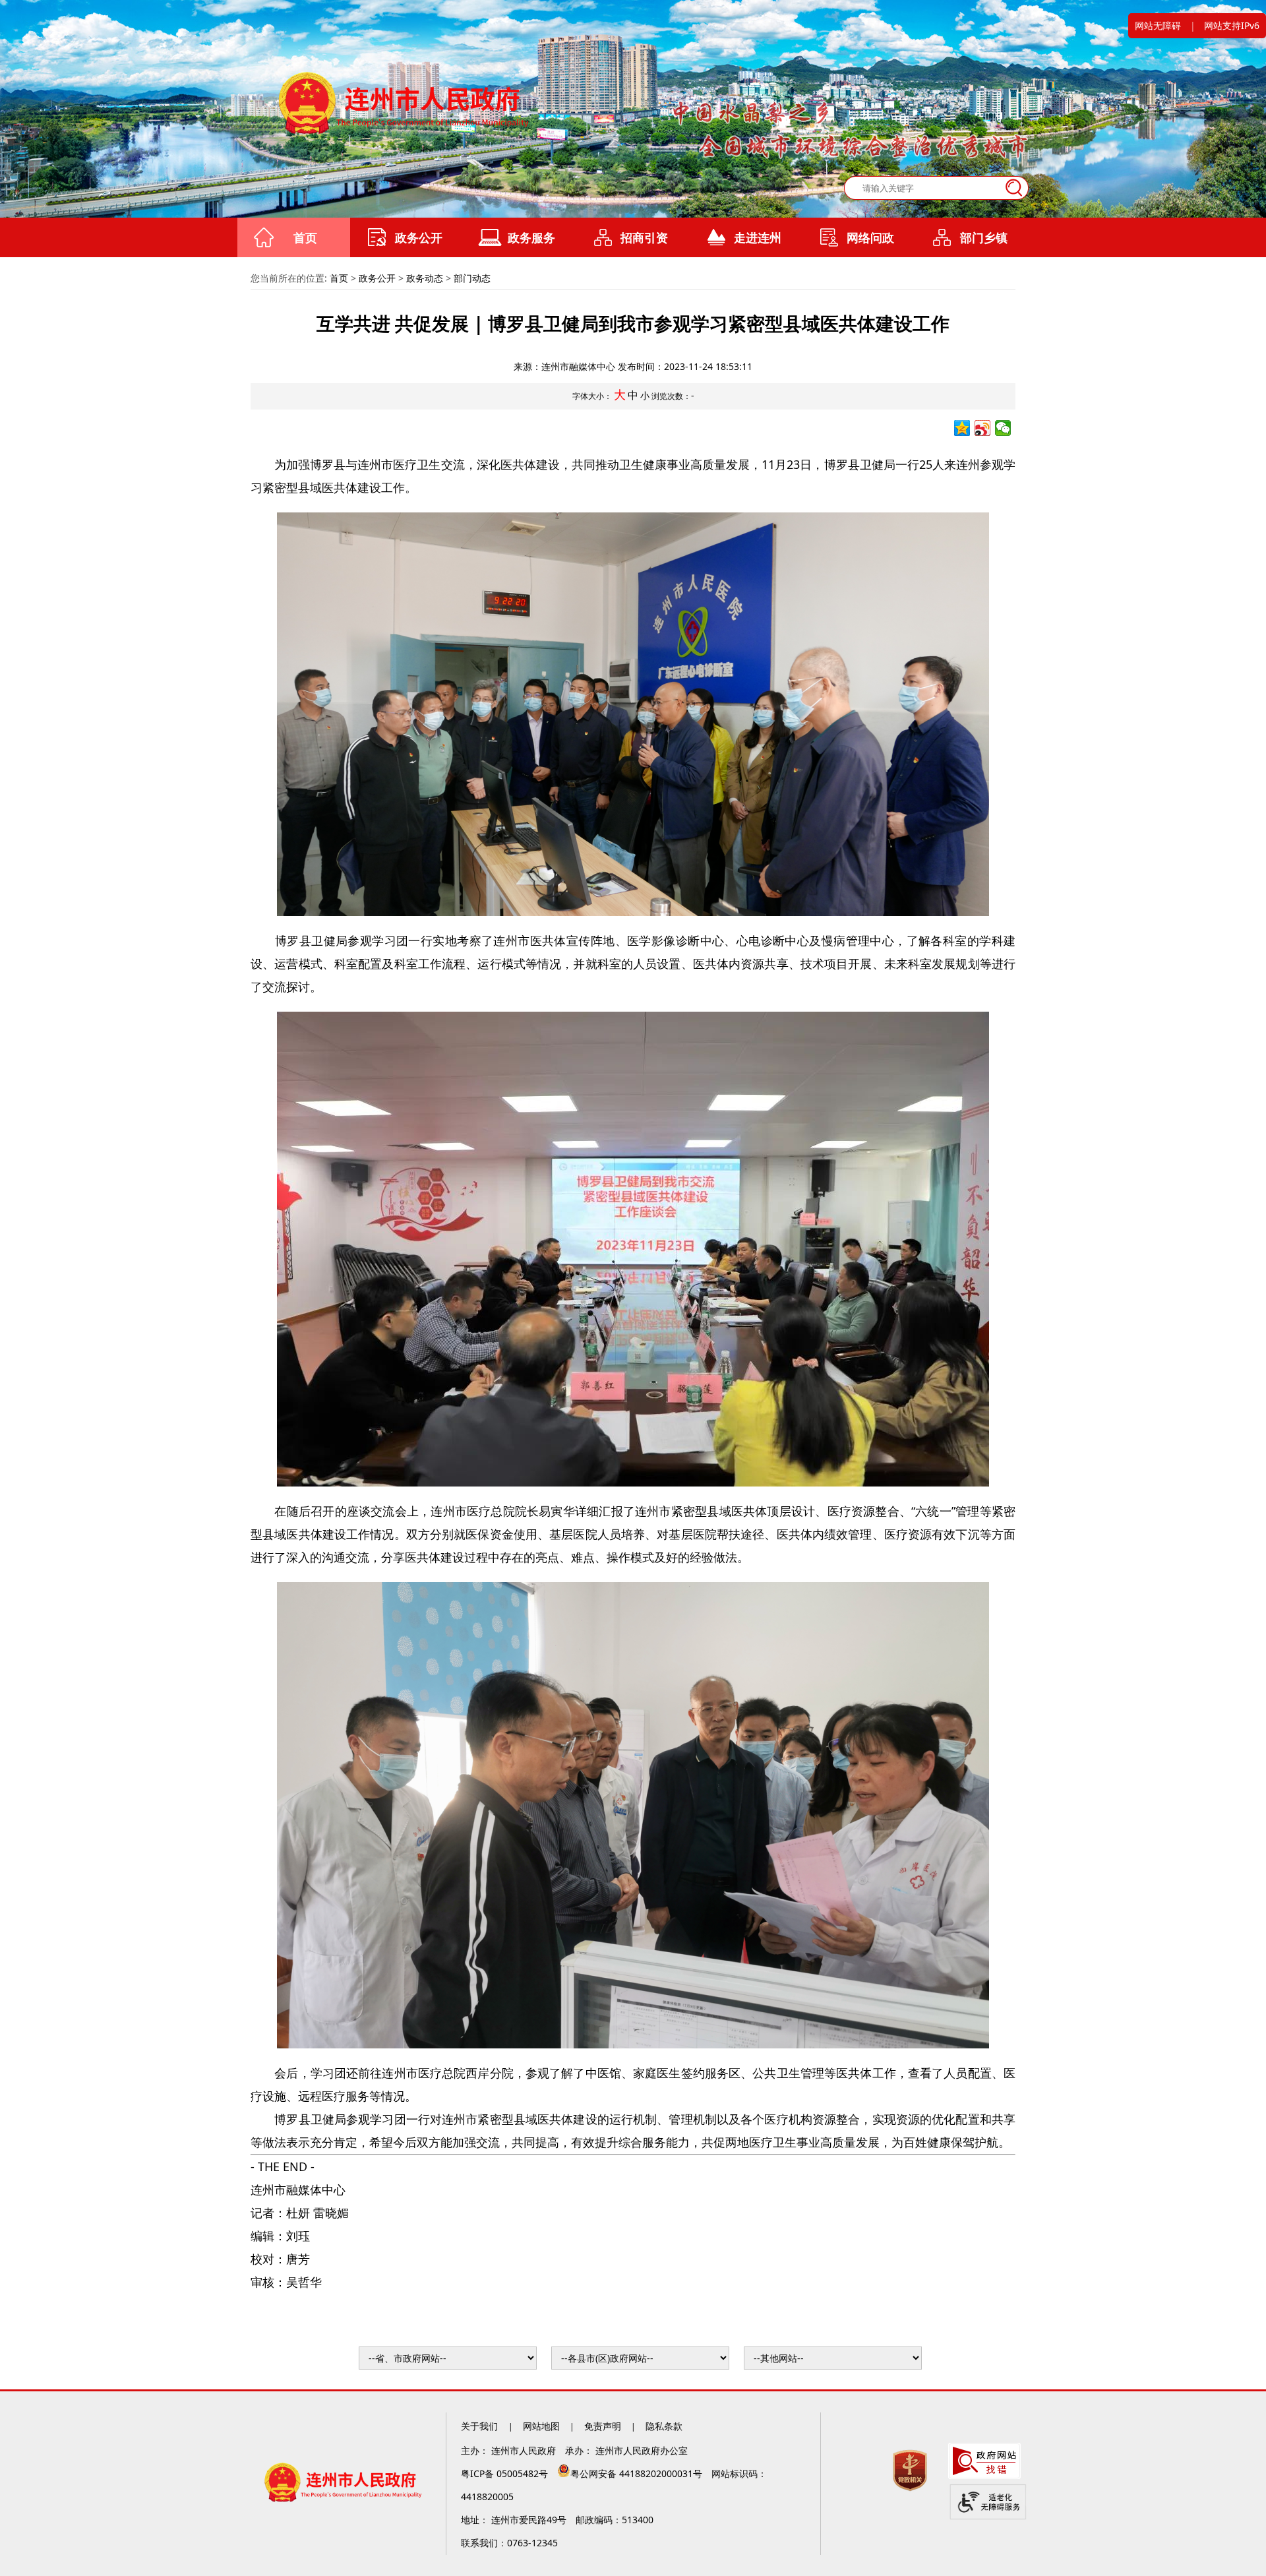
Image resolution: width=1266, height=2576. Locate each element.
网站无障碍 (1158, 25)
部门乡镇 (984, 237)
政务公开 (419, 237)
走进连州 (758, 237)
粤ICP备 (506, 2473)
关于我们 (481, 2426)
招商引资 (644, 237)
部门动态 (472, 278)
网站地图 (541, 2426)
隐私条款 (664, 2426)
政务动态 (425, 278)
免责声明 (603, 2426)
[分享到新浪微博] (983, 428)
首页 (305, 237)
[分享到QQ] (962, 428)
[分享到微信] (1003, 428)
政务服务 (531, 237)
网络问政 (870, 237)
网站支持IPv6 (1232, 25)
